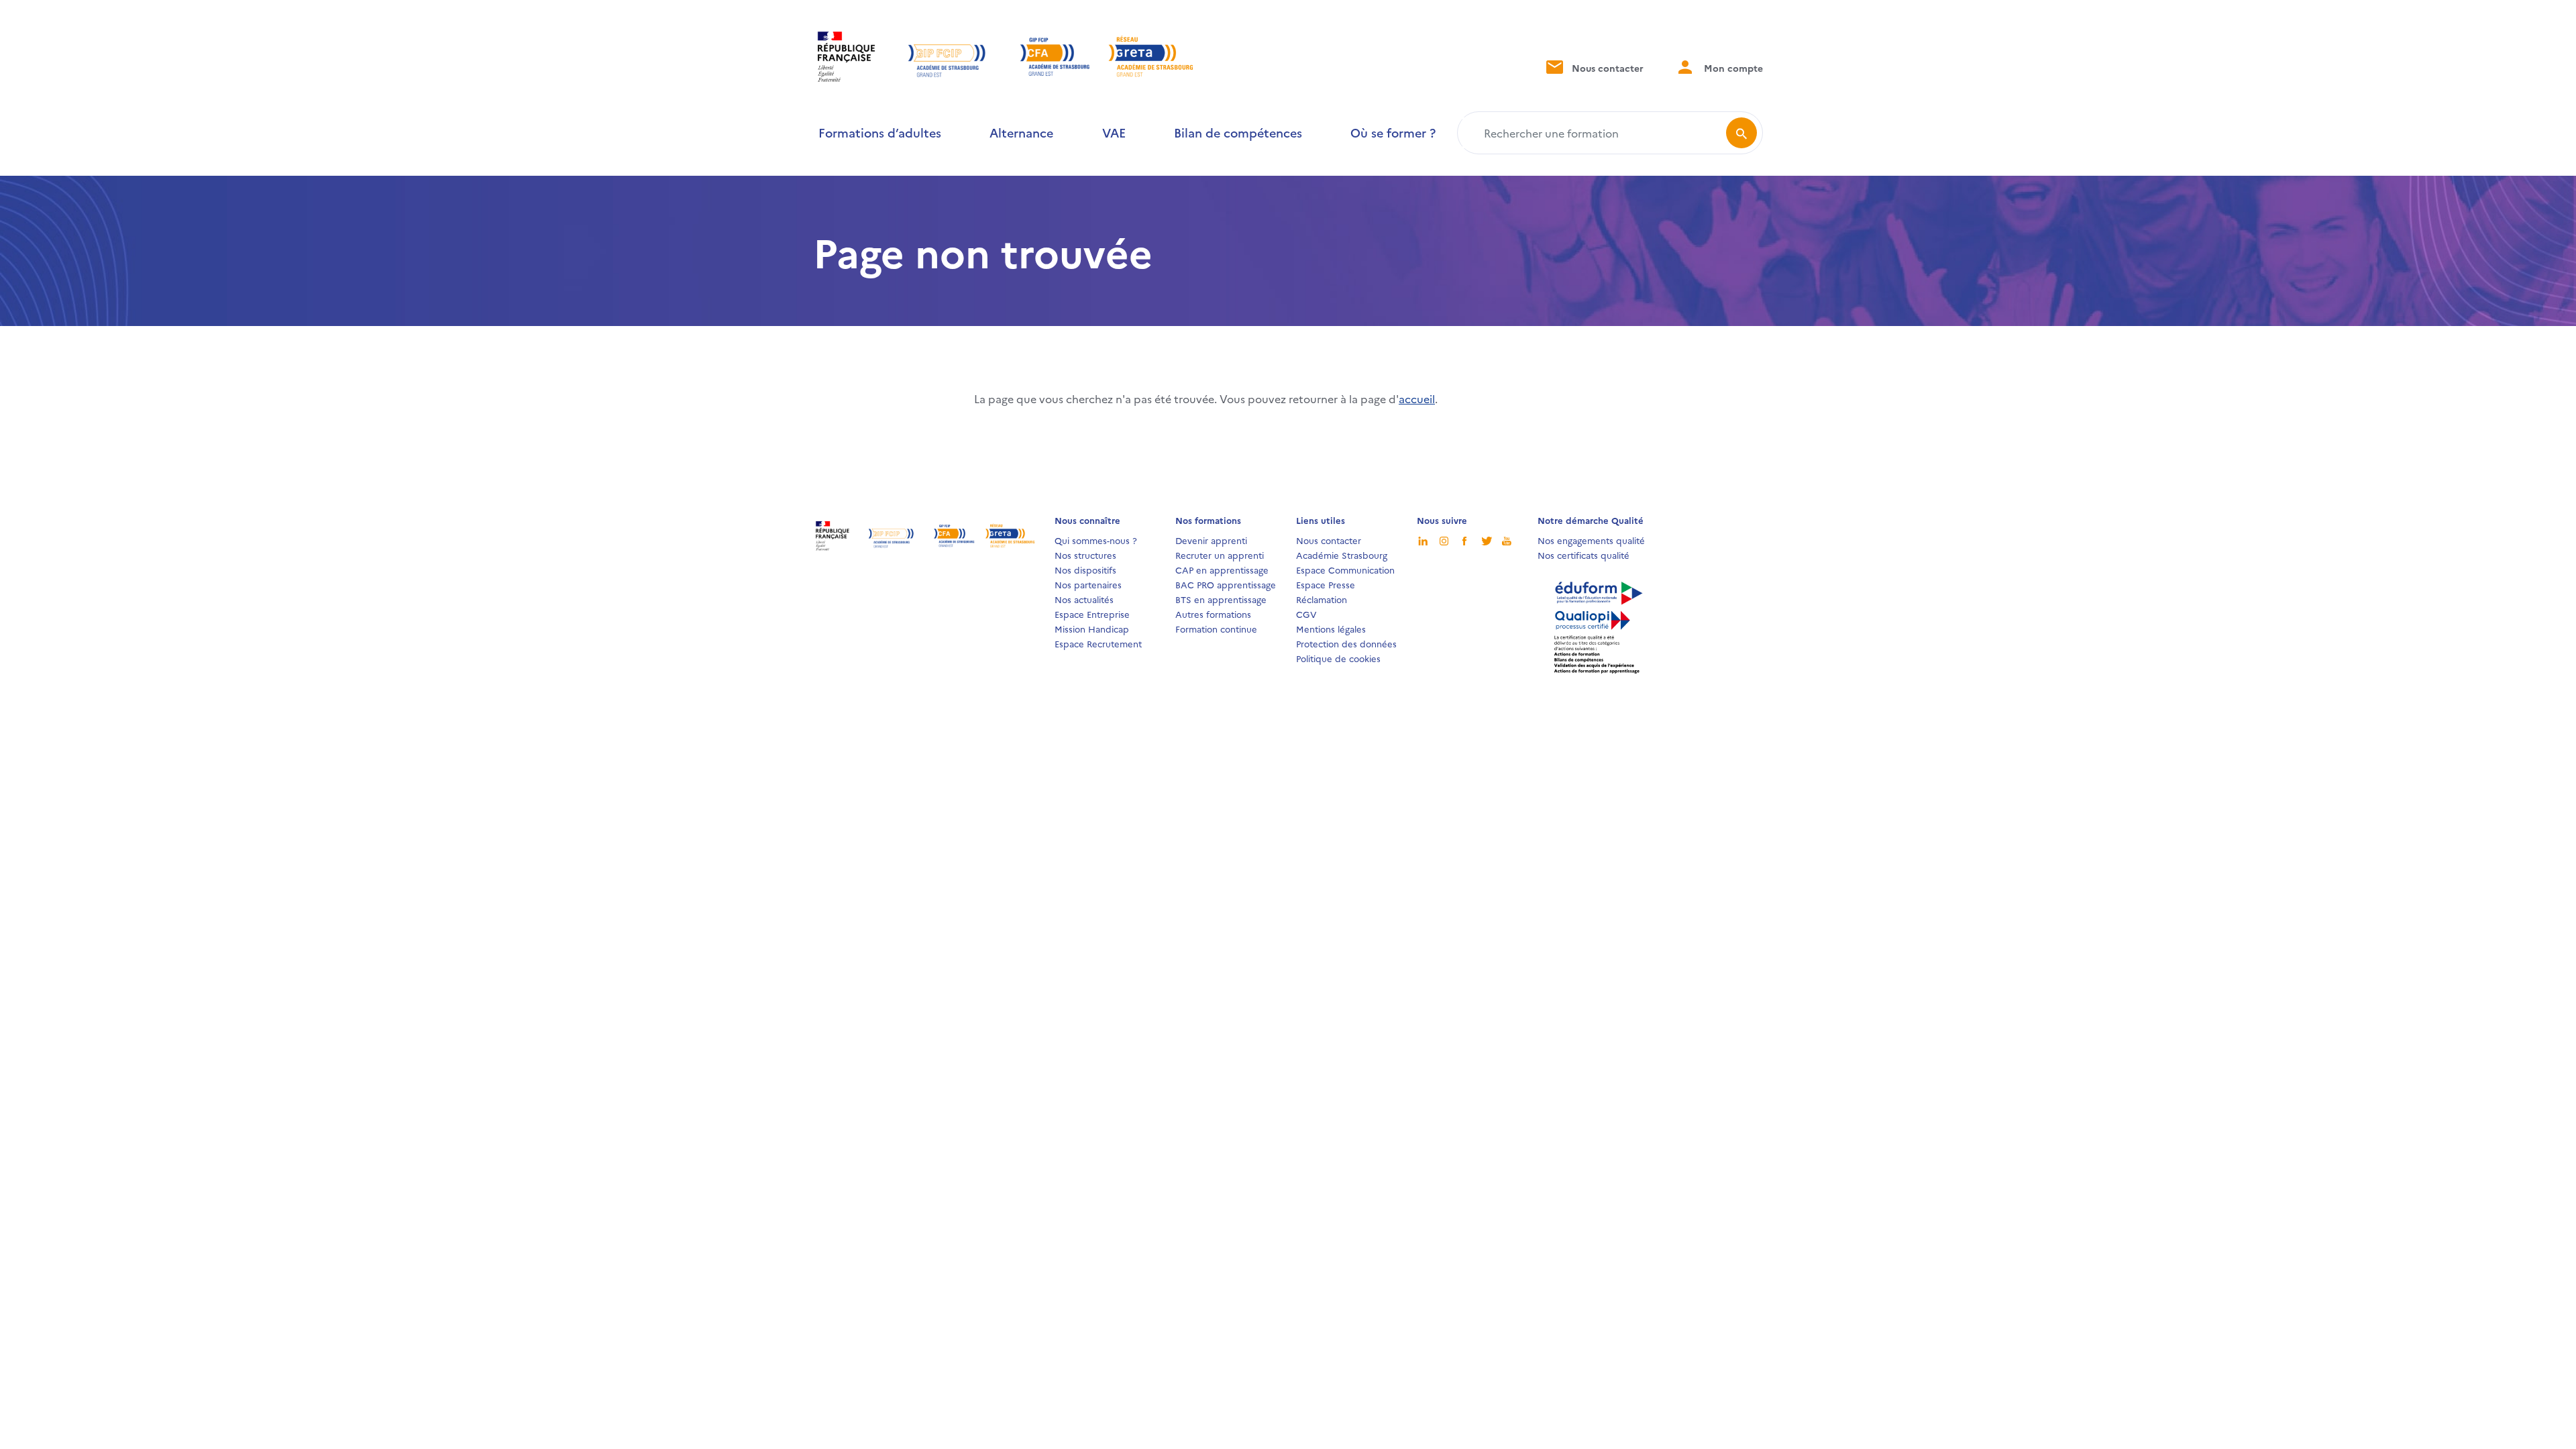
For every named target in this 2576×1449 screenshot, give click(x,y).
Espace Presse (1326, 584)
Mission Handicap (1092, 629)
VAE (1114, 132)
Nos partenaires (1088, 584)
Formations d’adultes (880, 132)
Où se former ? (1393, 132)
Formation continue (1216, 629)
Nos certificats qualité (1584, 555)
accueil (1417, 398)
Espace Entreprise (1092, 614)
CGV (1306, 614)
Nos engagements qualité (1591, 540)
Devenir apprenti (1211, 540)
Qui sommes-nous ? (1096, 540)
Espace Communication (1345, 570)
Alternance (1021, 132)
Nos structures (1085, 555)
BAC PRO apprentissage (1226, 584)
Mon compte (1732, 68)
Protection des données (1346, 643)
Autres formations (1213, 614)
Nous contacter (1606, 68)
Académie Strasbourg (1342, 555)
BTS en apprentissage (1221, 599)
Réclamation (1322, 599)
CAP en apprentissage (1222, 570)
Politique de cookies (1338, 658)
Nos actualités (1084, 599)
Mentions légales (1331, 629)
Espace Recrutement (1098, 643)
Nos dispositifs (1085, 570)
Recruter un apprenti (1220, 555)
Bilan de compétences (1238, 132)
